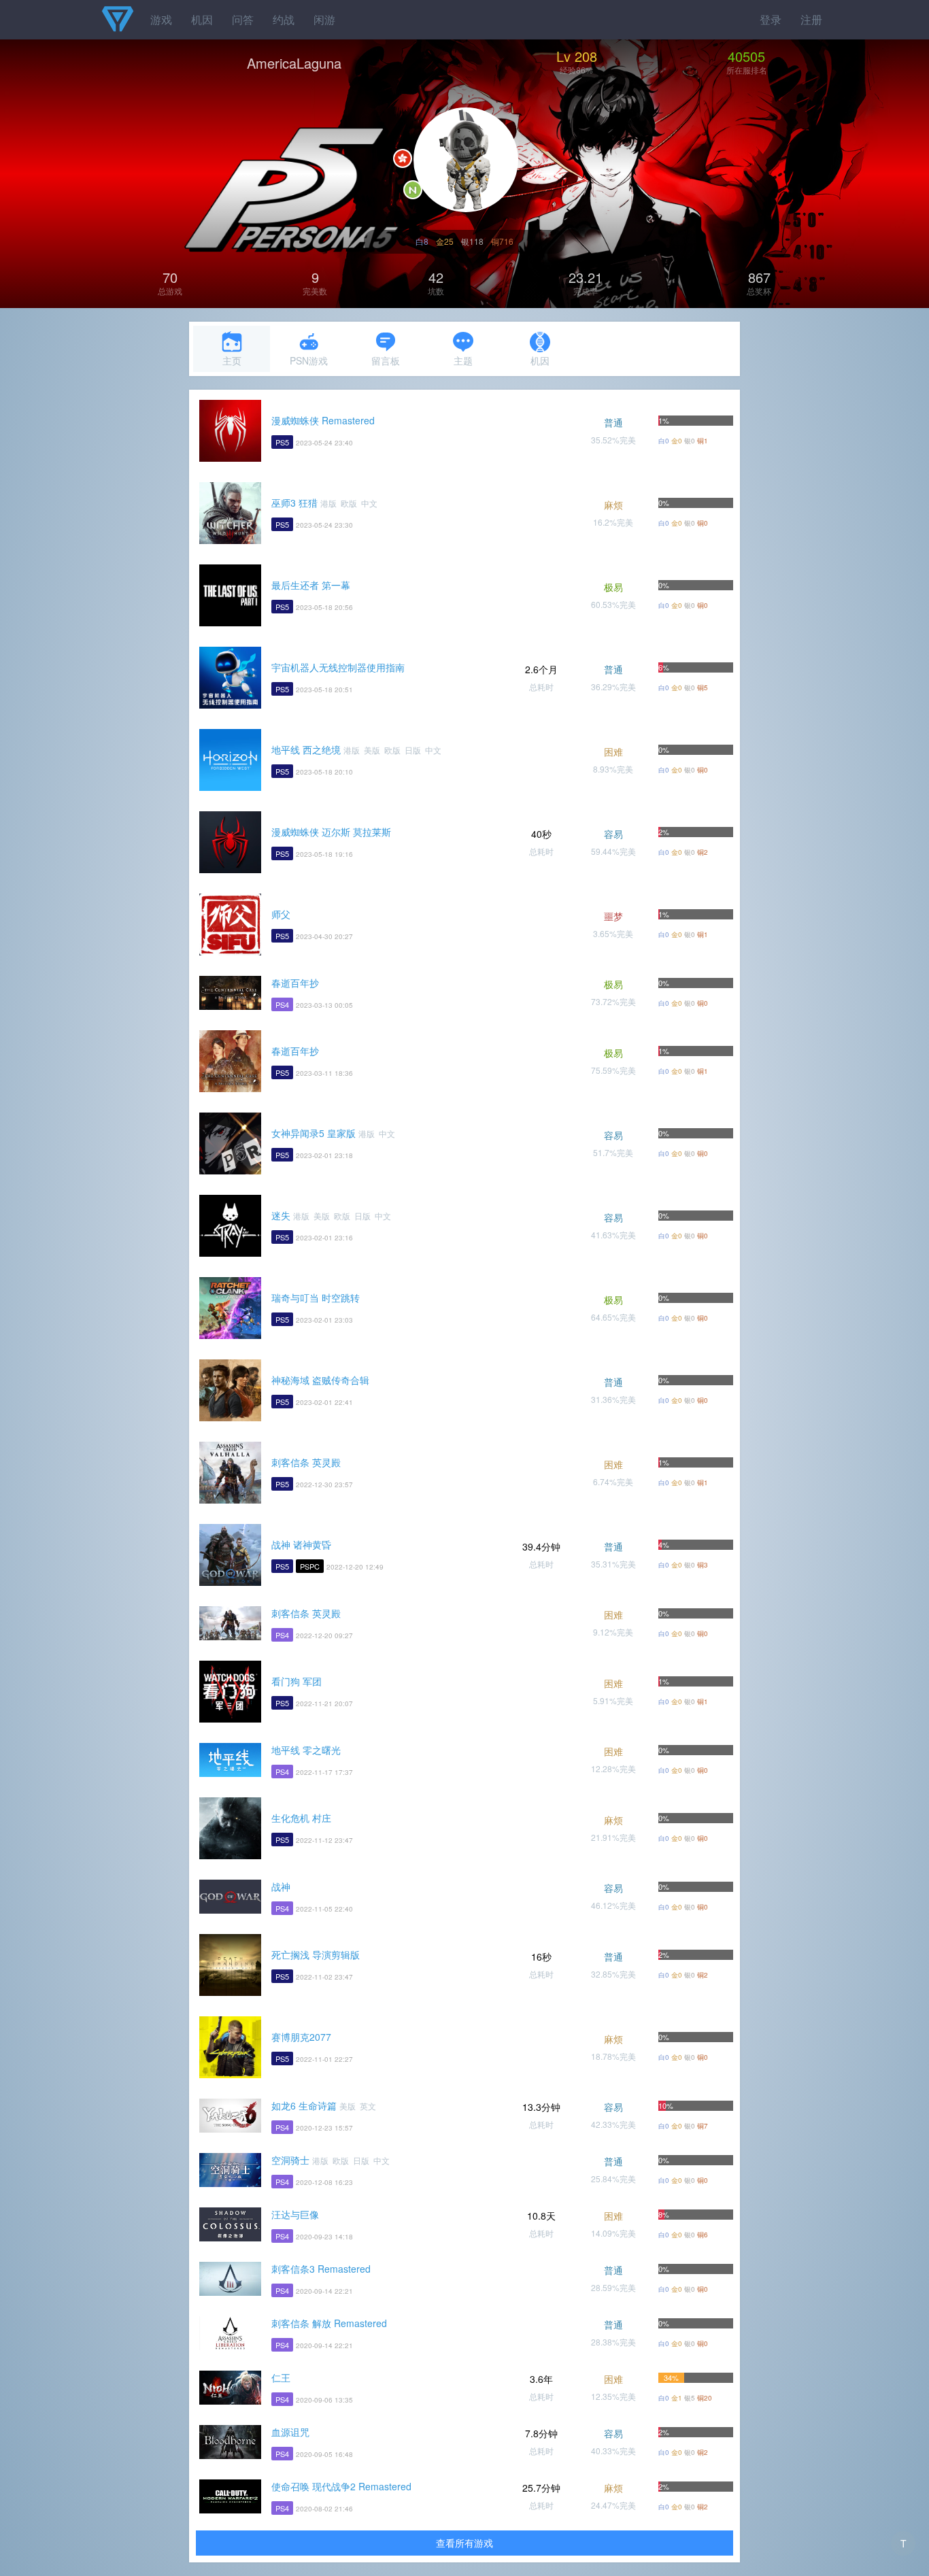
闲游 (324, 19)
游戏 (161, 19)
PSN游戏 (309, 360)
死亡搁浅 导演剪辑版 (316, 1954)
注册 (811, 19)
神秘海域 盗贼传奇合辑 (320, 1380)
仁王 (281, 2377)
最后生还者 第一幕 (311, 585)
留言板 (386, 360)
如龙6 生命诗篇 (304, 2105)
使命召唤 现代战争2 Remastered (341, 2486)
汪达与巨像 (295, 2214)
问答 (243, 19)
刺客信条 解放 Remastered (329, 2323)
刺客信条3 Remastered (321, 2269)
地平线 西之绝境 (306, 749)
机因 (202, 19)
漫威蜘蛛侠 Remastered (323, 420)
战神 (281, 1886)
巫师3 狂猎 (294, 503)
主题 (463, 360)
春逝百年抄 (295, 983)
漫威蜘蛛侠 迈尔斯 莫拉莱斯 (331, 832)
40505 (746, 56)
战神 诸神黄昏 (301, 1544)
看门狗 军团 (297, 1681)
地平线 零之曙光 (306, 1750)
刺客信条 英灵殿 (306, 1462)
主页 (232, 360)
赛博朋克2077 (301, 2037)
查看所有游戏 (464, 2543)
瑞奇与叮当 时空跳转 (316, 1298)
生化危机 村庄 (301, 1818)
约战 (284, 19)
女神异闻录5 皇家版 (314, 1133)
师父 (281, 914)
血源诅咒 (290, 2432)
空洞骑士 (290, 2160)
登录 (771, 19)
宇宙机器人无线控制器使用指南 (338, 667)
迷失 (281, 1215)
